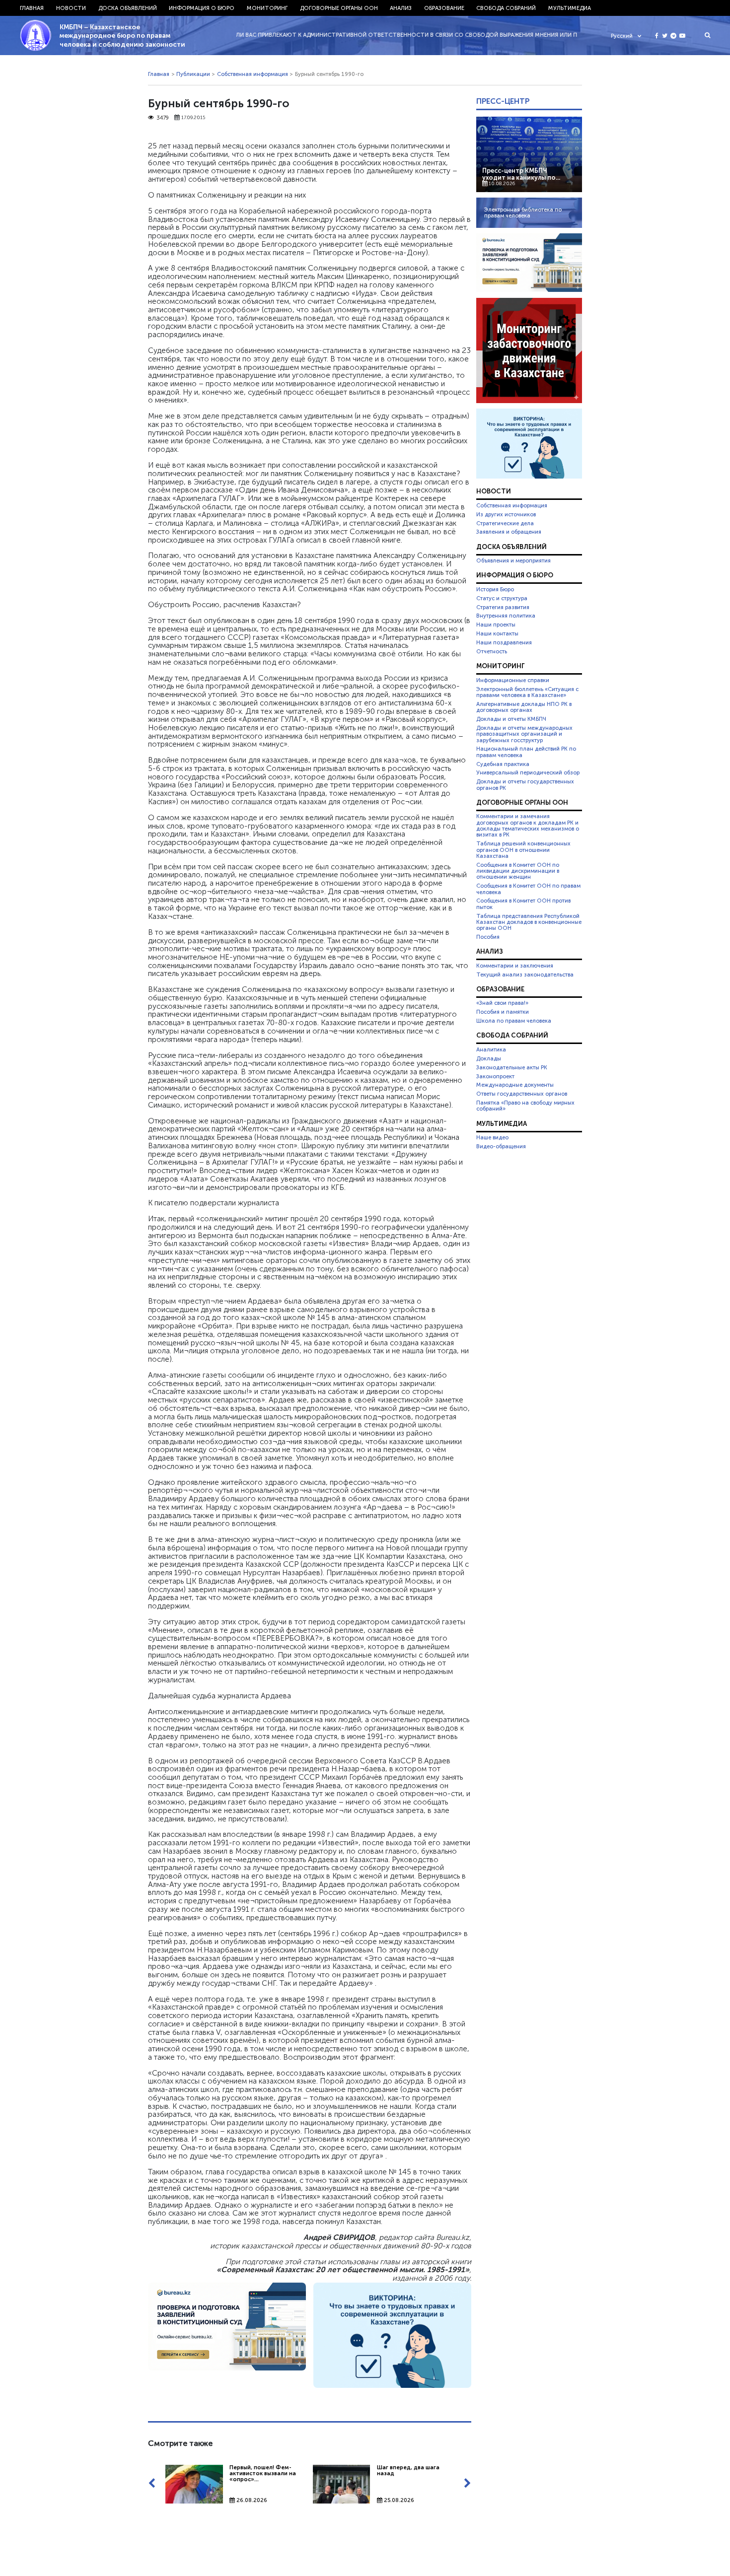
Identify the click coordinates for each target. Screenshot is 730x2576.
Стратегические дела (505, 523)
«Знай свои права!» (502, 1003)
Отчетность (492, 651)
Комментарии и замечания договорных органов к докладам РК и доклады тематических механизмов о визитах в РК (528, 825)
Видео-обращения (501, 1146)
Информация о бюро (202, 8)
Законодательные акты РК (512, 1067)
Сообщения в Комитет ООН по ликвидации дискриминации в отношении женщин (518, 871)
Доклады (489, 1058)
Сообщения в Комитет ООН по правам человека (528, 889)
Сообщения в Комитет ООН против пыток (523, 904)
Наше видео (492, 1137)
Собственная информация (253, 74)
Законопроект (495, 1076)
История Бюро (495, 589)
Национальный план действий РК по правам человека (526, 752)
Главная (32, 8)
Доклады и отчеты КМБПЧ (511, 719)
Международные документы (515, 1085)
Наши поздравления (504, 642)
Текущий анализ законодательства (525, 975)
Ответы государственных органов (522, 1094)
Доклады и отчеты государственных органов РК (525, 784)
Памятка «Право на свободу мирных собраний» (525, 1106)
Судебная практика (503, 764)
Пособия (488, 937)
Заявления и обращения (509, 532)
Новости (71, 8)
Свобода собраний (506, 8)
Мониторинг (267, 8)
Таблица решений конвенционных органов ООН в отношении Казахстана (523, 850)
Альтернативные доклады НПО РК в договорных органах (524, 707)
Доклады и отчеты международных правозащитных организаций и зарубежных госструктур (524, 734)
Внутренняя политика (506, 616)
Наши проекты (496, 625)
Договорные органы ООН (339, 8)
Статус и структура (502, 598)
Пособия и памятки (503, 1012)
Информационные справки (513, 680)
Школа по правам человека (514, 1021)
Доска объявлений (128, 8)
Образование (444, 8)
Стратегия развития (503, 607)
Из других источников (506, 514)
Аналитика (491, 1049)
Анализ (401, 8)
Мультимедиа (570, 8)
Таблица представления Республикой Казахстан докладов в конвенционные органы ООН (529, 922)
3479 (163, 118)
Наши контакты (497, 633)
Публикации (193, 74)
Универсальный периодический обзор (528, 772)
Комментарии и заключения (515, 966)
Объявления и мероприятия (513, 560)
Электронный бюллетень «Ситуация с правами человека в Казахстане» (527, 692)
